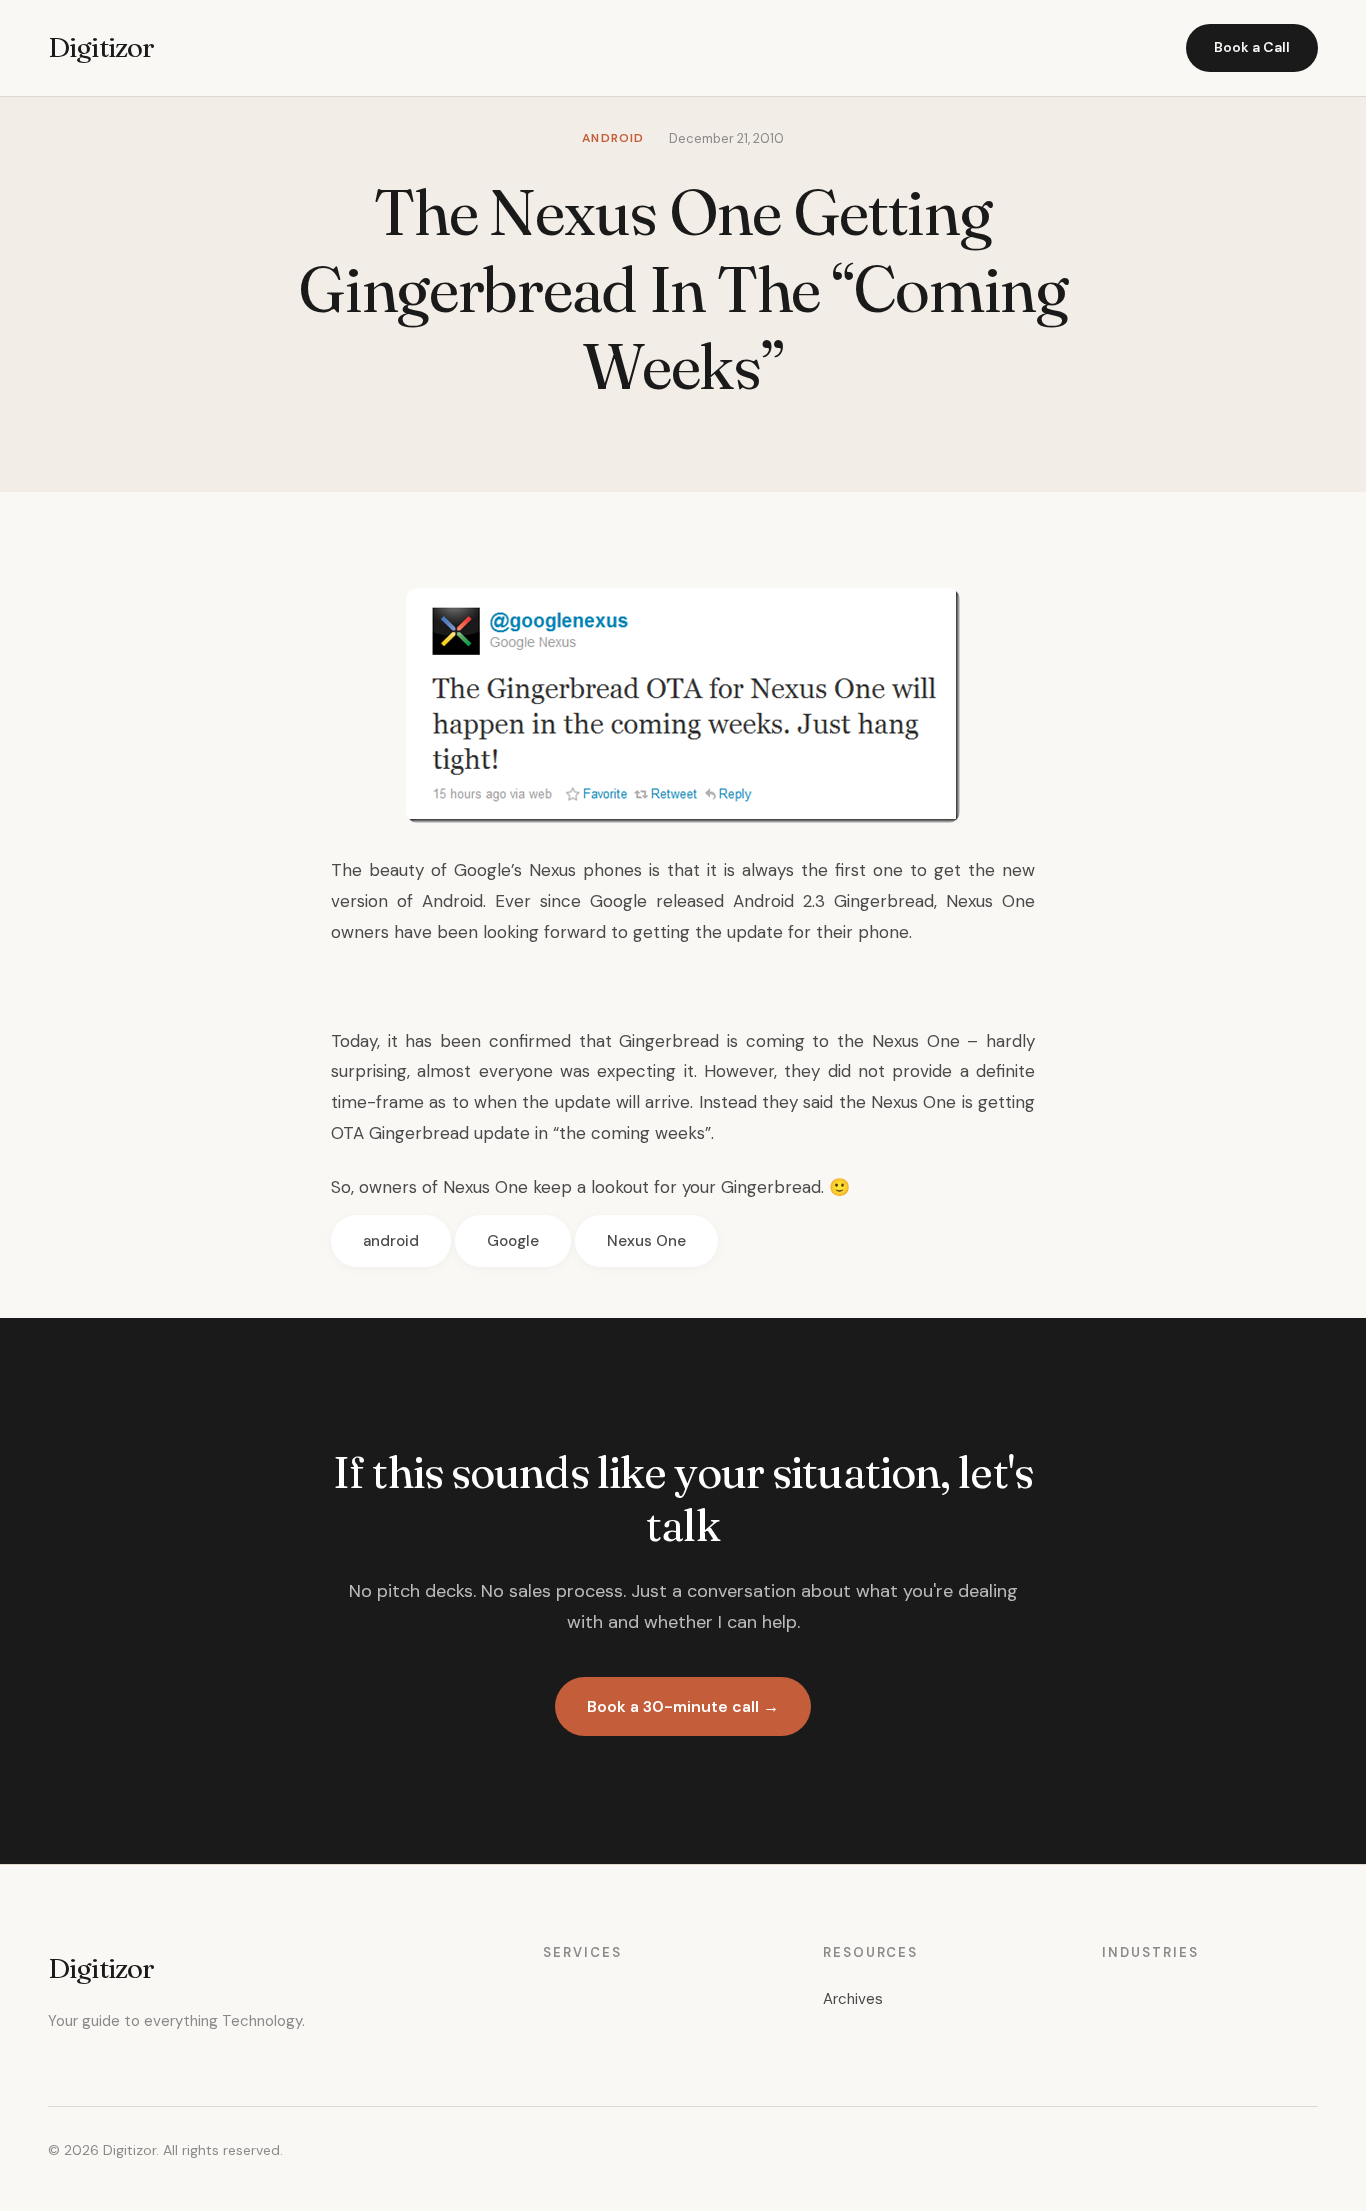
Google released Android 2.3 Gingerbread (762, 901)
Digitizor (101, 47)
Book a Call (1252, 47)
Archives (853, 1999)
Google (513, 1241)
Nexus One (646, 1241)
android (391, 1241)
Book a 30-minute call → (683, 1706)
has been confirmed (487, 1041)
